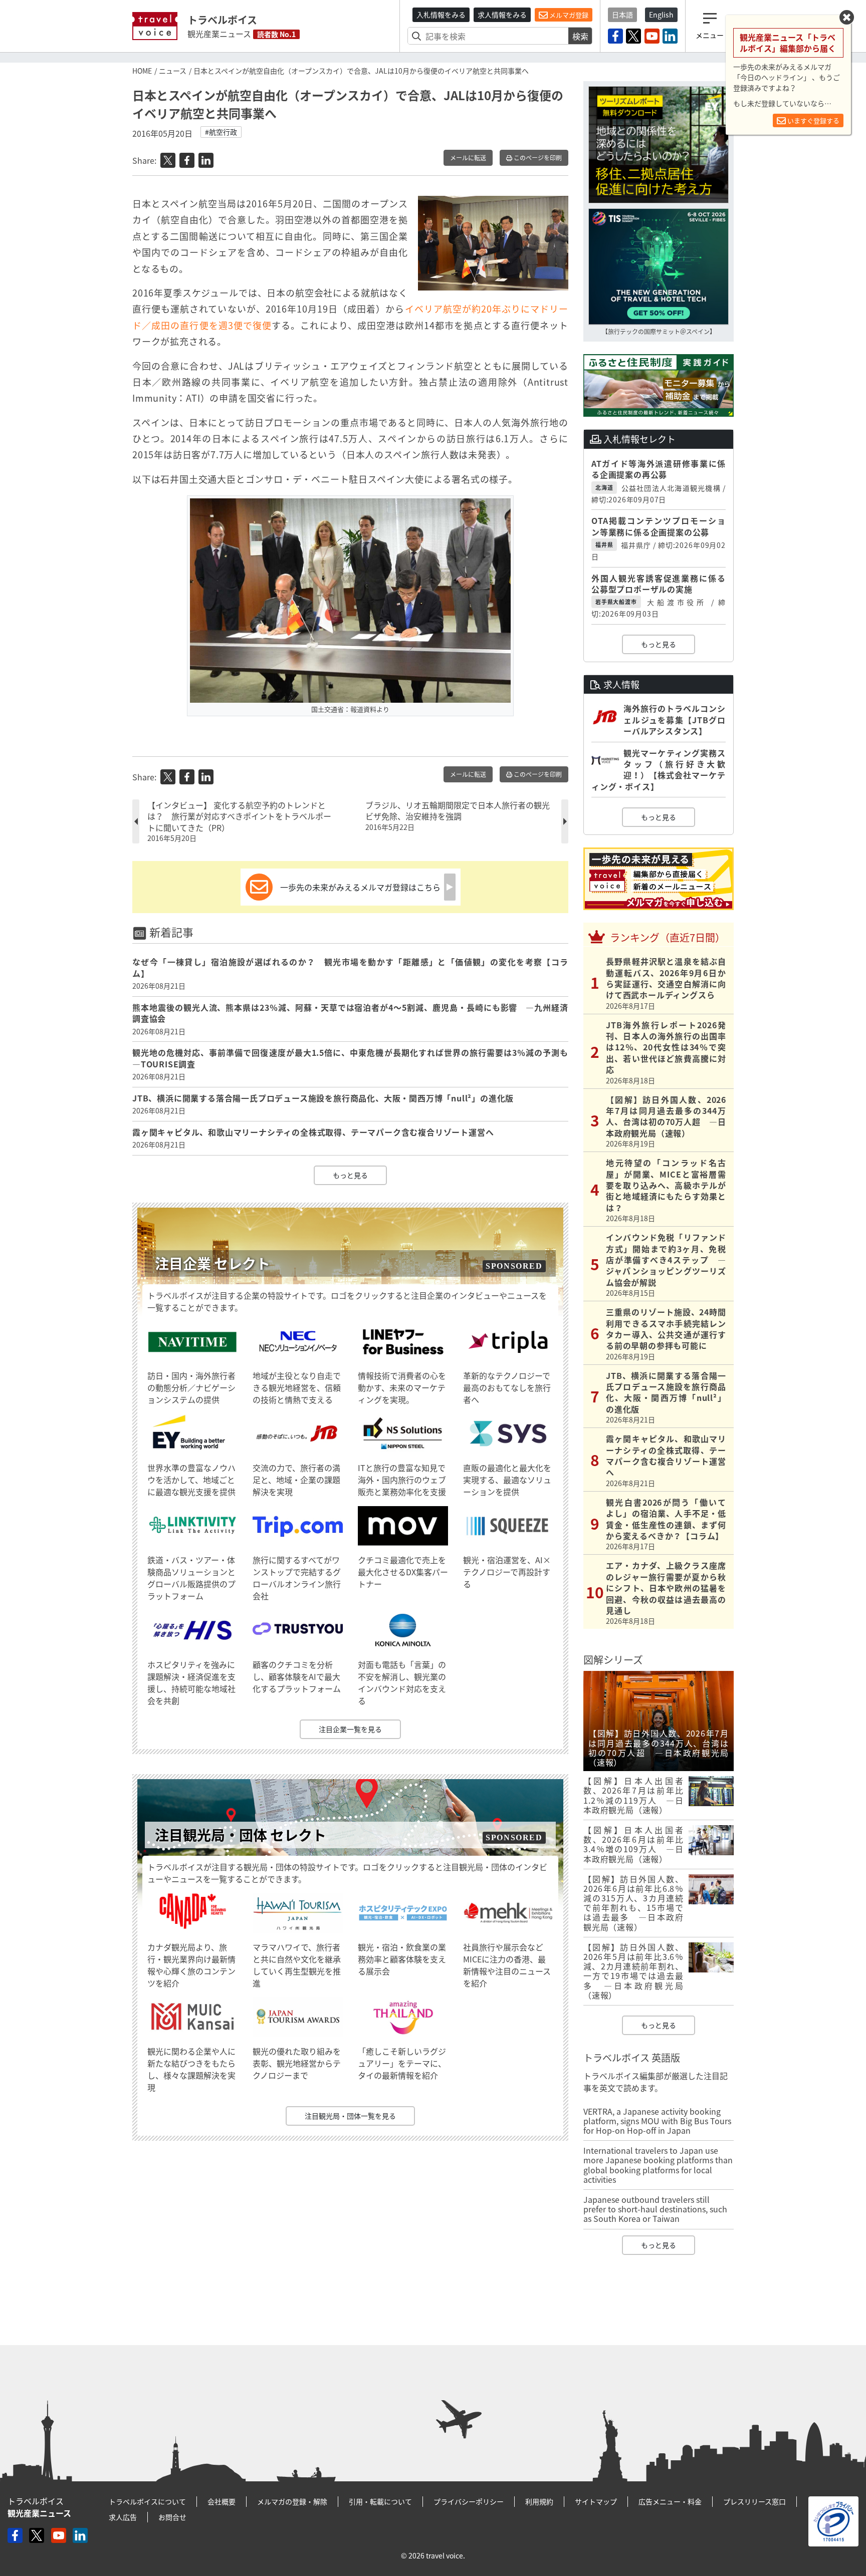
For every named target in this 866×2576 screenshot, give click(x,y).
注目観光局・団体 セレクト (241, 1835)
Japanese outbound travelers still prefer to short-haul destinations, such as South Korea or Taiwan (655, 2209)
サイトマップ (596, 2501)
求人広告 (123, 2517)
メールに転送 (468, 158)
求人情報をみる (502, 15)
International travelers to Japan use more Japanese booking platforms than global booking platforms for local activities (658, 2165)
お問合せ (172, 2517)
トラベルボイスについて (147, 2501)
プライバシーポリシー (469, 2501)
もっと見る (350, 1175)
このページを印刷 (537, 158)
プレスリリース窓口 (754, 2501)
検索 (580, 36)
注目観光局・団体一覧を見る (350, 2116)
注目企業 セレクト (212, 1263)
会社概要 (222, 2501)
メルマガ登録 (568, 15)
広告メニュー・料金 (670, 2501)
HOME (142, 71)
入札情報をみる (441, 15)
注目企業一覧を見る (350, 1729)
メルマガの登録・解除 (292, 2501)
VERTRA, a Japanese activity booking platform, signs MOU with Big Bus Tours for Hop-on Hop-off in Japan (657, 2121)
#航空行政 (221, 132)
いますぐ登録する (813, 120)
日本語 (622, 15)
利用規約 (539, 2501)
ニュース (173, 71)
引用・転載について (380, 2501)
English (661, 15)
